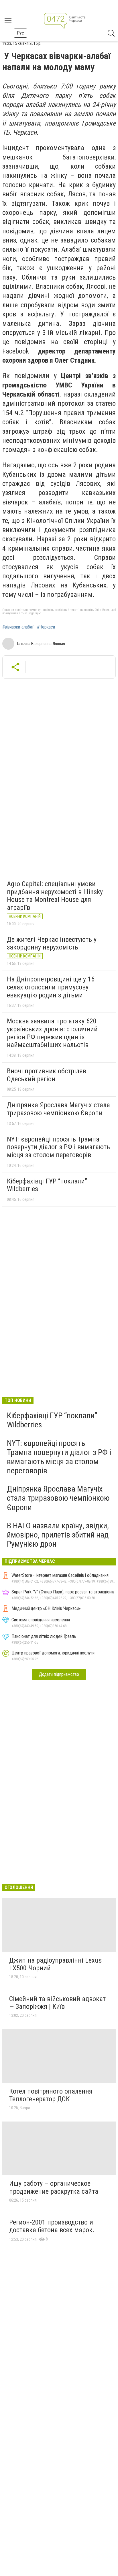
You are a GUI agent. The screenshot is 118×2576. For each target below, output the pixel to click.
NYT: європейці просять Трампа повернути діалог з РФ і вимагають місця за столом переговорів (58, 1147)
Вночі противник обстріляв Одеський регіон (47, 1075)
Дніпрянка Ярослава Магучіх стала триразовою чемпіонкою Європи (58, 1109)
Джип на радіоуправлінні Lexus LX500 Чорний (55, 1964)
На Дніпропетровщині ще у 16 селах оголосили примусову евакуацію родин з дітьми (51, 987)
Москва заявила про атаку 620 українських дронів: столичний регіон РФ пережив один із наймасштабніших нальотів (52, 1033)
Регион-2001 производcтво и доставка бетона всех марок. (52, 2226)
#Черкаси (46, 627)
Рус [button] (20, 33)
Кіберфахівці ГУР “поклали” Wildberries (47, 1185)
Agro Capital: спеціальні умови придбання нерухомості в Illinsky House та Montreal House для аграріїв (55, 896)
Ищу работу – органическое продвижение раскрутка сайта (54, 2187)
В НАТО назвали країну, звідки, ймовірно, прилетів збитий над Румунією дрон (58, 1535)
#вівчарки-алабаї (18, 627)
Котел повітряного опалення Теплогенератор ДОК (51, 2095)
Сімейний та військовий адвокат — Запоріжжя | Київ (57, 2003)
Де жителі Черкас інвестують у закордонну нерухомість (52, 943)
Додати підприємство (59, 1674)
